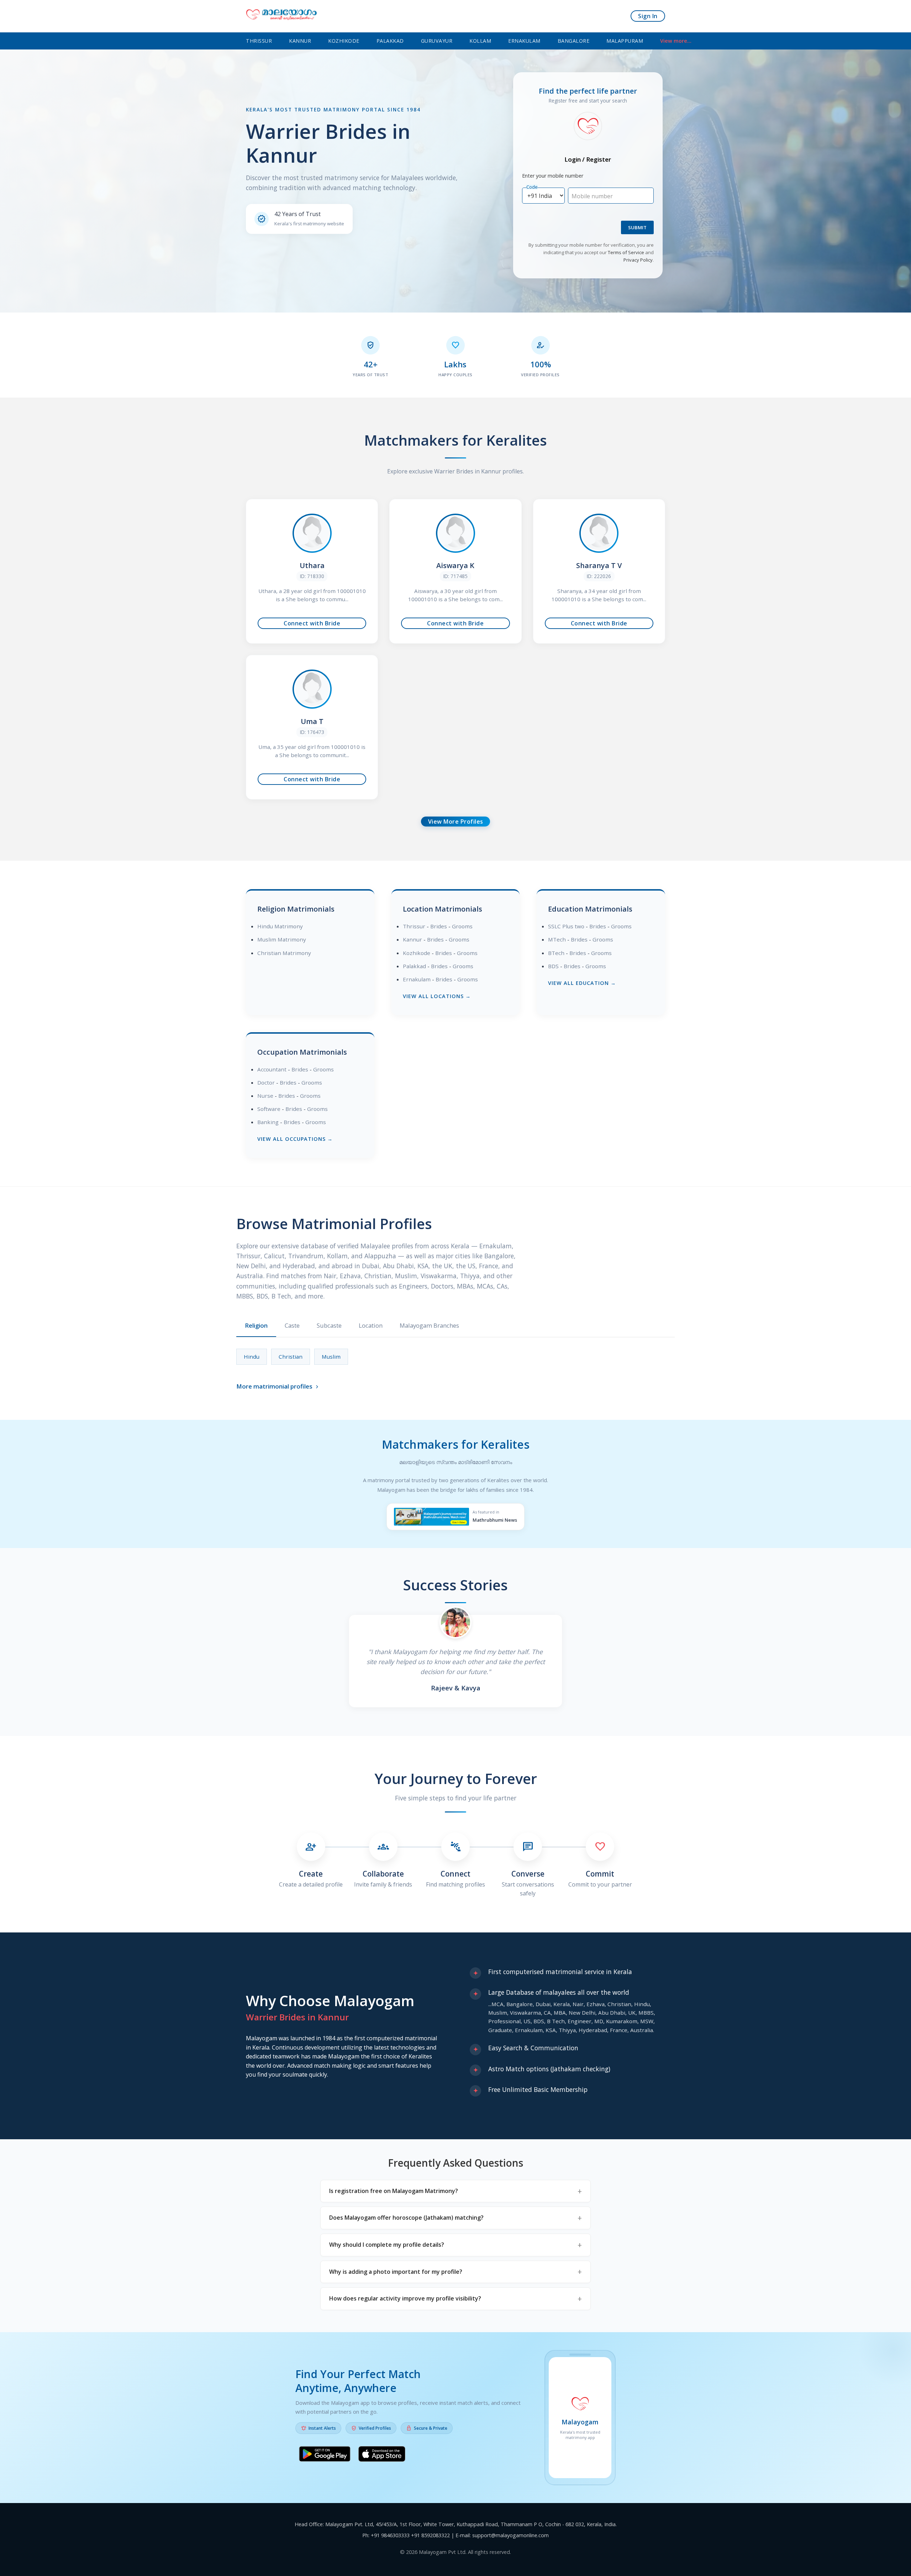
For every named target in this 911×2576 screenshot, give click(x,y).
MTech (557, 939)
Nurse (265, 1096)
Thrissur (259, 41)
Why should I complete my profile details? (387, 2245)
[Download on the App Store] (382, 2455)
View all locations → (437, 996)
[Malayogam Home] (281, 16)
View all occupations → (295, 1139)
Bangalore (574, 41)
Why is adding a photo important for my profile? (396, 2272)
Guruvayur (437, 41)
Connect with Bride (312, 623)
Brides (439, 926)
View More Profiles (456, 822)
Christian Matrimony (284, 953)
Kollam (480, 41)
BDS (553, 966)
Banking (268, 1122)
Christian (291, 1357)
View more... (676, 41)
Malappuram (625, 41)
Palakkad (390, 41)
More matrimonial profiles (278, 1386)
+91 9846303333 (390, 2535)
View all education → (582, 983)
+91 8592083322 (430, 2535)
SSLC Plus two (566, 926)
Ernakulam (524, 41)
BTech (556, 953)
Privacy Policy (638, 260)
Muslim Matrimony (282, 939)
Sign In (648, 16)
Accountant (272, 1069)
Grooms (462, 926)
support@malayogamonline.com (510, 2535)
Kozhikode (344, 41)
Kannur (300, 41)
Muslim (331, 1357)
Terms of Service (626, 252)
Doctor (266, 1082)
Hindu (252, 1357)
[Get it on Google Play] (325, 2455)
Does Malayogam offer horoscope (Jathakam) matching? (406, 2218)
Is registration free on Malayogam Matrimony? (394, 2191)
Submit (637, 227)
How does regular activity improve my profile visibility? (405, 2298)
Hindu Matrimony (280, 926)
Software (269, 1109)
